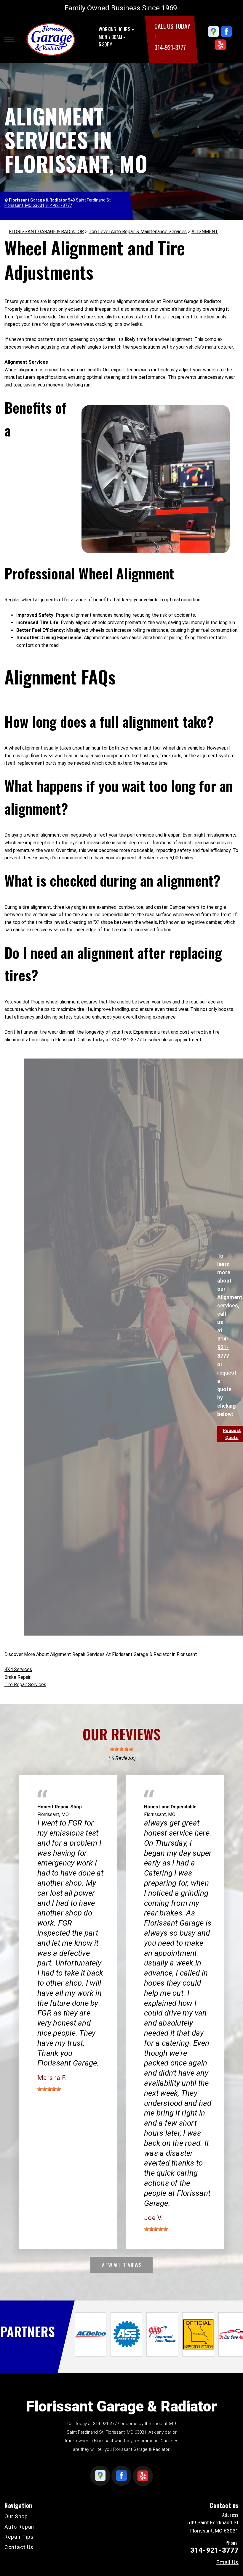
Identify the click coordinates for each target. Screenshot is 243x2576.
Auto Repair (20, 2527)
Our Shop (16, 2516)
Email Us (227, 2562)
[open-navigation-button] (9, 39)
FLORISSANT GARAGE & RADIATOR (46, 232)
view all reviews (121, 2265)
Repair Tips (19, 2537)
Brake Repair (17, 1677)
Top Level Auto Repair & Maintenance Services (138, 232)
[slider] (121, 1749)
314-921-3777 (170, 47)
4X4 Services (18, 1669)
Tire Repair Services (25, 1685)
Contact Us (19, 2547)
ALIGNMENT (205, 232)
